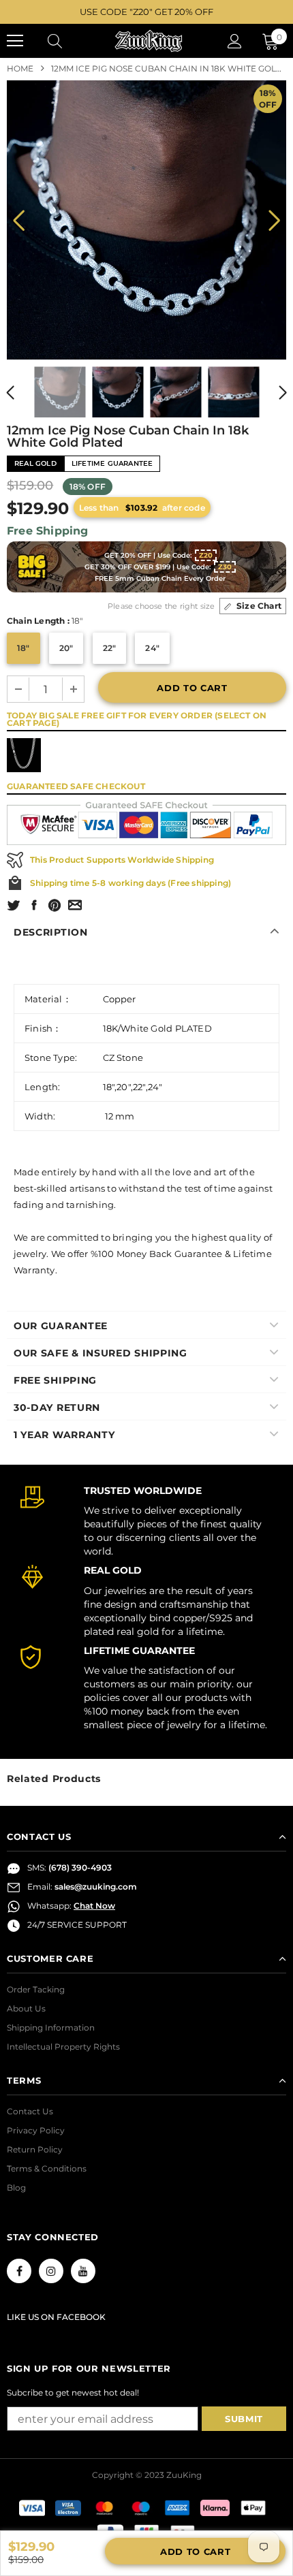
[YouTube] (83, 2271)
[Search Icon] (68, 41)
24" (152, 648)
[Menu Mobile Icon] (15, 41)
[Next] (274, 220)
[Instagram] (51, 2271)
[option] (146, 220)
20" (66, 648)
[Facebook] (19, 2271)
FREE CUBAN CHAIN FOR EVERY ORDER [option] (146, 12)
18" (24, 648)
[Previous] (19, 220)
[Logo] (149, 41)
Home (20, 68)
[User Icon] (235, 41)
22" (110, 648)
